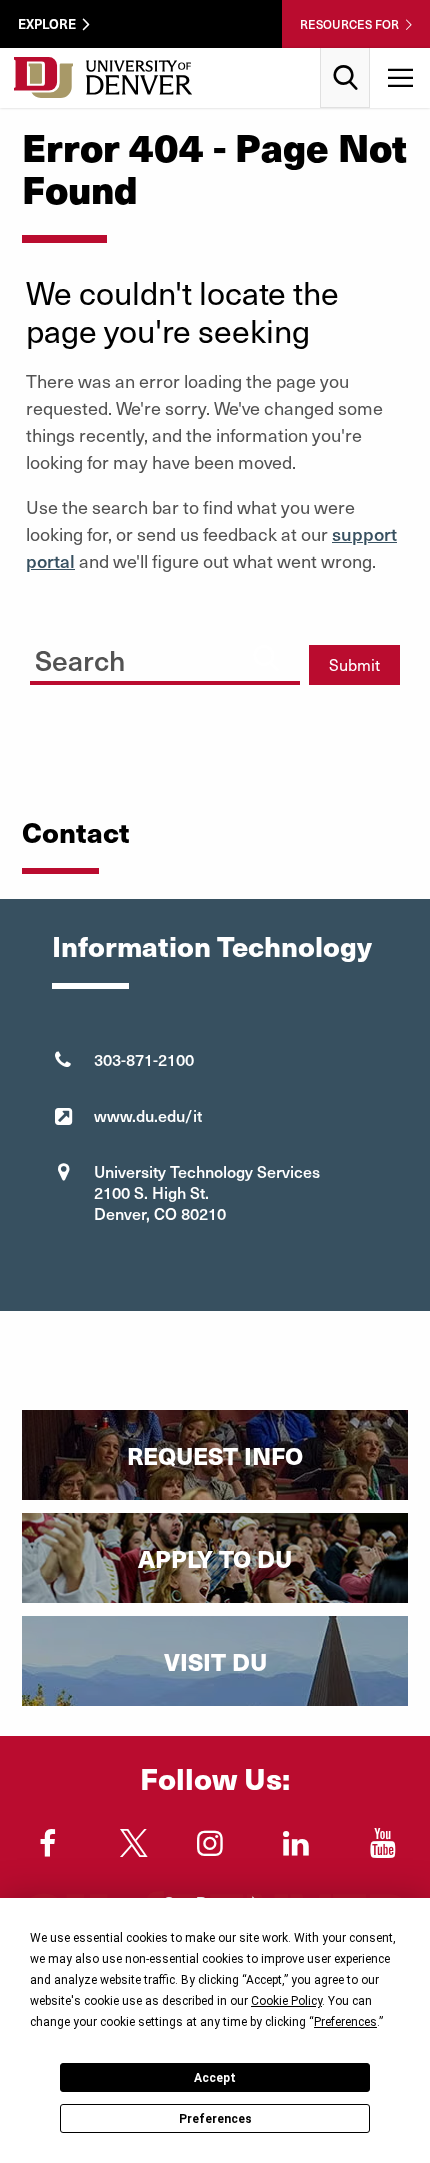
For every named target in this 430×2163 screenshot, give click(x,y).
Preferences (215, 2119)
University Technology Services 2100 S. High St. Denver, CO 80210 (207, 1192)
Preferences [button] (345, 2022)
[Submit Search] (266, 657)
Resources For (349, 24)
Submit (354, 664)
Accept (215, 2078)
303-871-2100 (144, 1059)
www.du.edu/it (148, 1115)
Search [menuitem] (345, 55)
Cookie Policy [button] (286, 2001)
